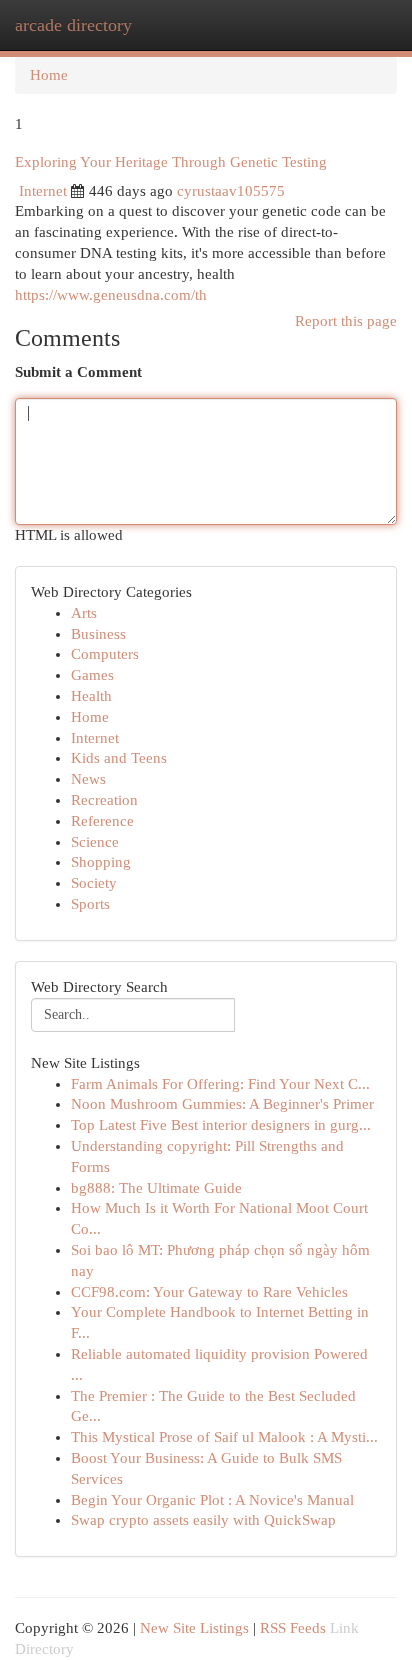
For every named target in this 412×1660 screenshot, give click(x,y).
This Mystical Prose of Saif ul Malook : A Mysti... (224, 1437)
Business (98, 634)
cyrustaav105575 (231, 191)
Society (94, 883)
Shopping (101, 862)
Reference (102, 821)
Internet (43, 191)
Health (91, 696)
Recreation (104, 800)
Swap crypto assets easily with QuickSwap (203, 1520)
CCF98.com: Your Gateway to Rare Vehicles (209, 1292)
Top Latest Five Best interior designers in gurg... (221, 1125)
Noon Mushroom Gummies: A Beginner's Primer (222, 1104)
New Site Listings (194, 1628)
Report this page (346, 321)
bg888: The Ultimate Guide (156, 1188)
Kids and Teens (119, 758)
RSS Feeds (293, 1628)
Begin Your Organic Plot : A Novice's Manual (212, 1500)
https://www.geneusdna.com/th (111, 295)
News (88, 779)
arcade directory (73, 25)
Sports (90, 904)
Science (95, 842)
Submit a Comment (78, 372)
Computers (105, 654)
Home (49, 75)
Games (92, 675)
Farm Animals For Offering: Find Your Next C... (220, 1084)
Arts (84, 613)
